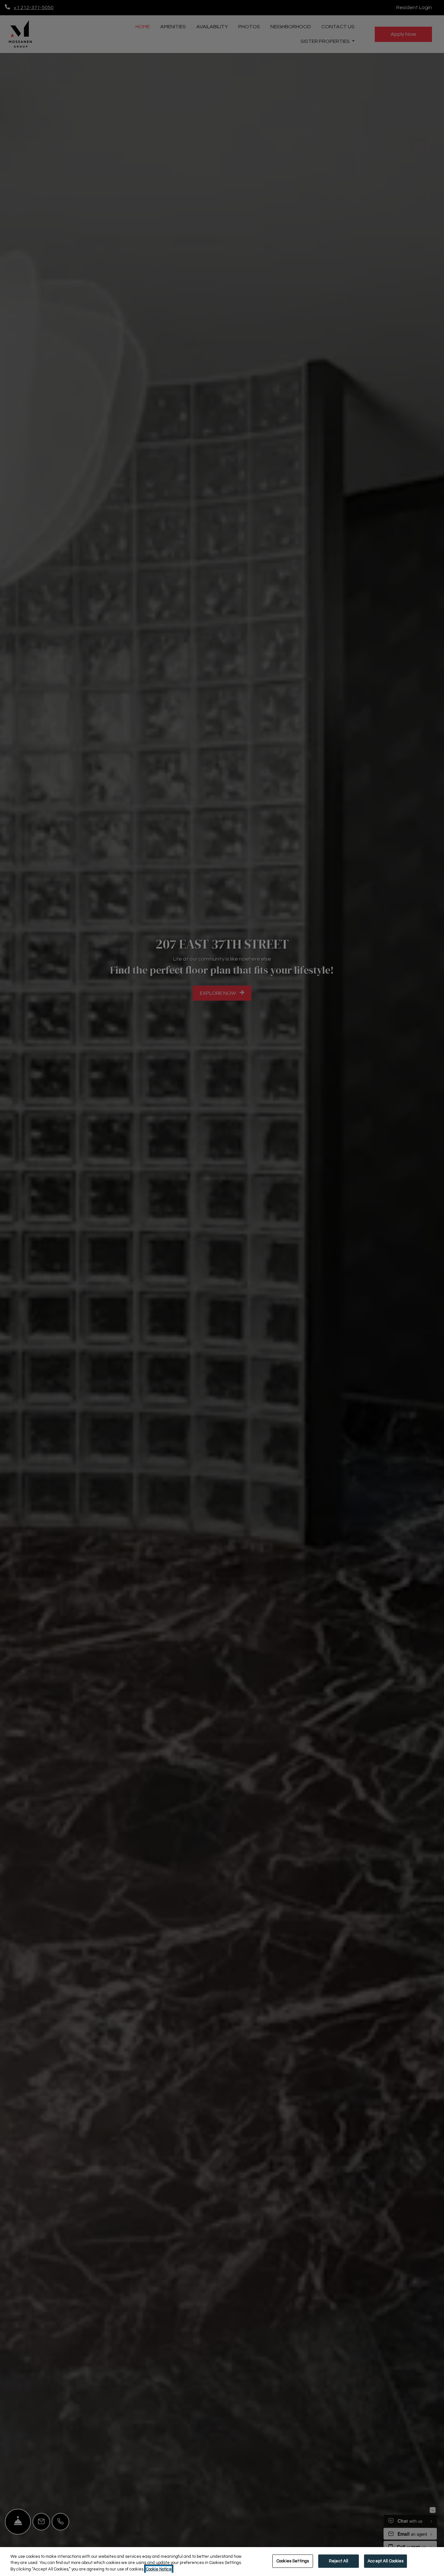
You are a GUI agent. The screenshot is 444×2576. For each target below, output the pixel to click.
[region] (222, 2562)
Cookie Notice (159, 2569)
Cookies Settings (293, 2561)
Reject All (339, 2561)
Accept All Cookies (385, 2561)
